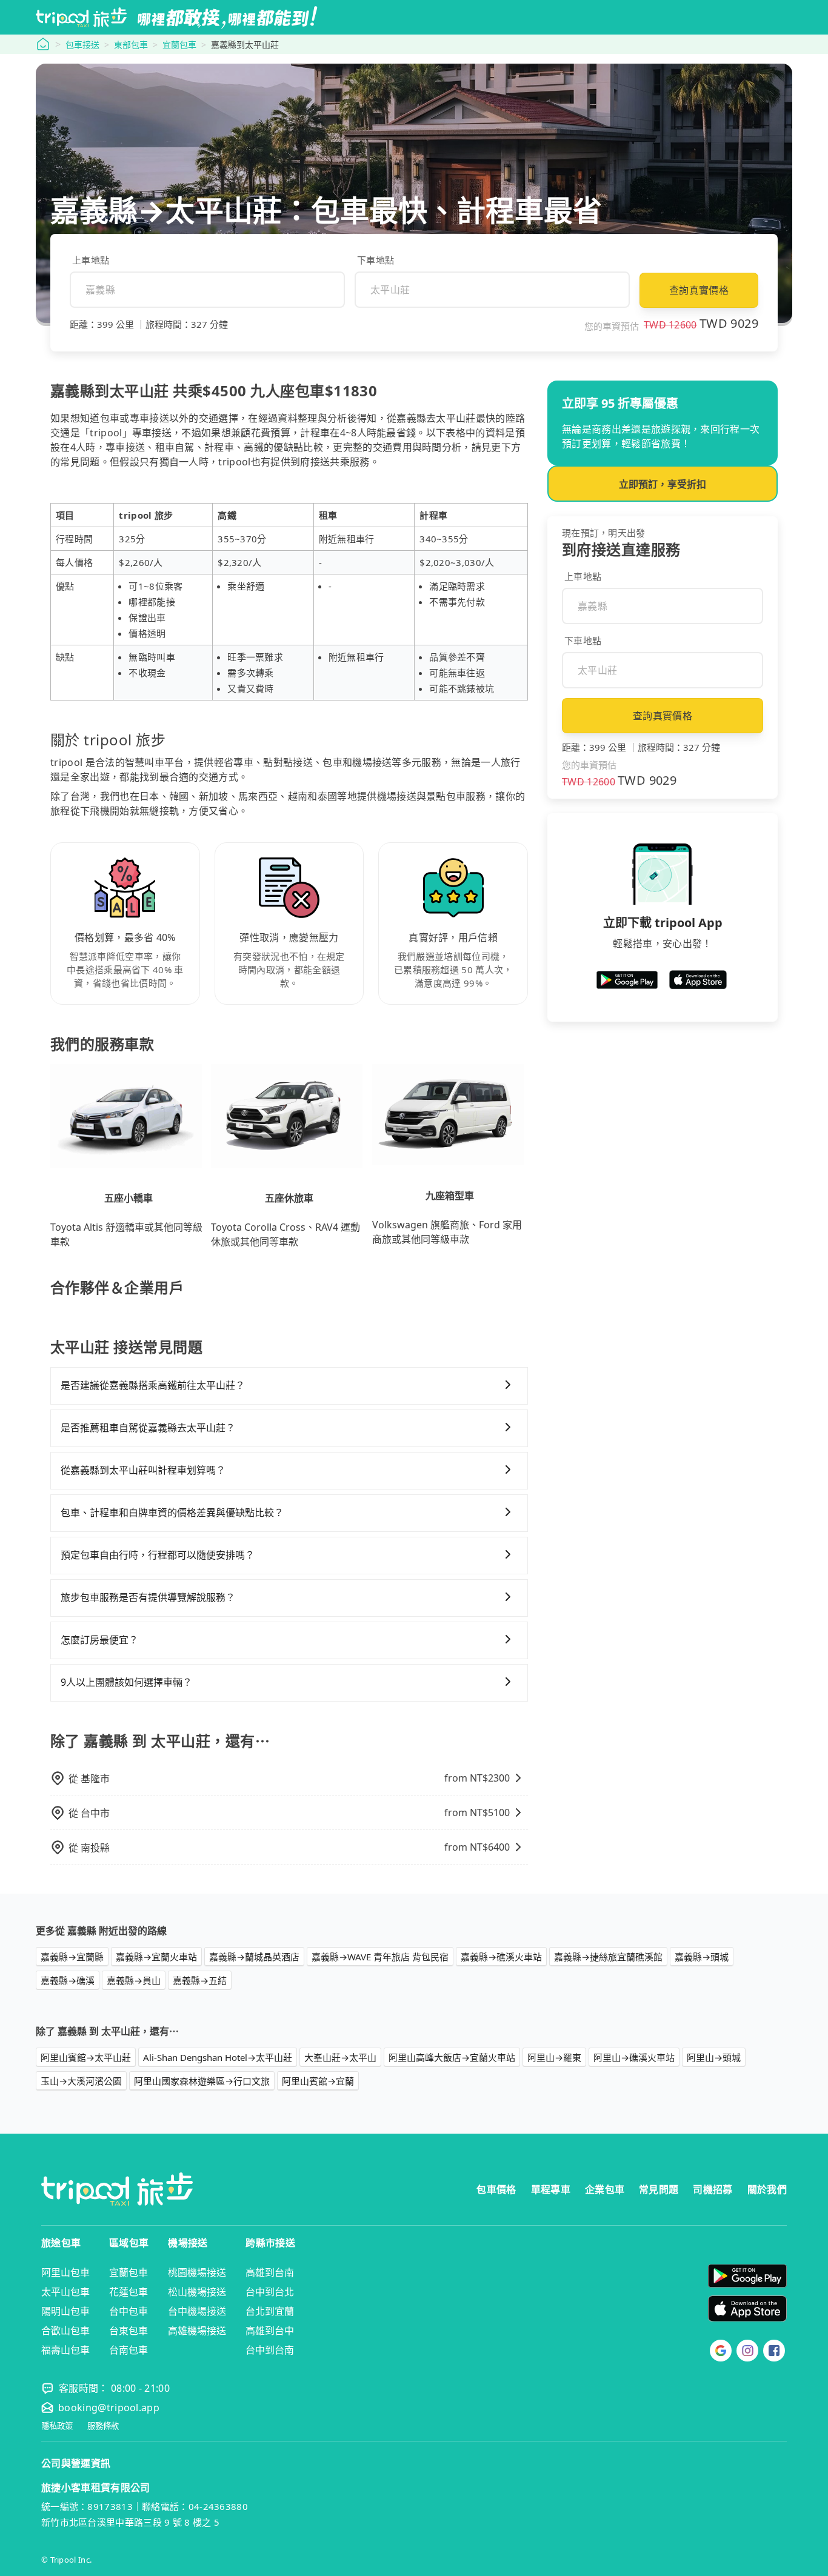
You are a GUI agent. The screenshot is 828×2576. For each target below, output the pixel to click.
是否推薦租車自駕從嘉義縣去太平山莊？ (148, 1428)
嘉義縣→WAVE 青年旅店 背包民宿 (380, 1957)
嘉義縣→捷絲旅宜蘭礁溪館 (608, 1957)
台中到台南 (270, 2350)
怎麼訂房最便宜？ (99, 1640)
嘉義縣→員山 (134, 1980)
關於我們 (767, 2189)
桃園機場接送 (197, 2272)
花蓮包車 (129, 2292)
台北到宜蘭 (270, 2311)
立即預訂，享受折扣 (663, 484)
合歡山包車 (65, 2331)
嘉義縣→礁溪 (68, 1980)
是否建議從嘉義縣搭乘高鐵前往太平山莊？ (153, 1385)
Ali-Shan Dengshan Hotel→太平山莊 (218, 2057)
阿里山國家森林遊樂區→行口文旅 (202, 2081)
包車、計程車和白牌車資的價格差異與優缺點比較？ (172, 1513)
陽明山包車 (65, 2311)
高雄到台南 (270, 2272)
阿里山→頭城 (714, 2057)
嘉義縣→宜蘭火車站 (156, 1957)
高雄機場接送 (197, 2331)
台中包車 (129, 2311)
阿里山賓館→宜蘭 (318, 2081)
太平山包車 (65, 2292)
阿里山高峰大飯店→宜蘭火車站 (452, 2057)
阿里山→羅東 (554, 2057)
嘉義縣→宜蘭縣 (72, 1957)
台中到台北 (270, 2292)
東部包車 (131, 45)
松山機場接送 (197, 2292)
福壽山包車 (65, 2350)
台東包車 (129, 2331)
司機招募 (713, 2189)
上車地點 (91, 260)
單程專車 (551, 2189)
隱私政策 (57, 2426)
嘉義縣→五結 (200, 1980)
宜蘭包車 (179, 45)
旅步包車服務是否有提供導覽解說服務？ (148, 1597)
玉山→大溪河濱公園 (81, 2081)
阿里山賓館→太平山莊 (86, 2057)
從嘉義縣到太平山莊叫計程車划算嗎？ (143, 1470)
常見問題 (659, 2189)
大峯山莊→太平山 (340, 2057)
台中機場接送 (197, 2311)
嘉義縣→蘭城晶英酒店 (254, 1957)
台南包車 (129, 2350)
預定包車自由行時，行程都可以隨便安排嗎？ (158, 1555)
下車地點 (376, 260)
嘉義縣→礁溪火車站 (501, 1957)
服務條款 (103, 2426)
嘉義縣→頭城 (702, 1957)
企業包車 (605, 2189)
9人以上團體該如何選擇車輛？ (126, 1682)
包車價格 (496, 2189)
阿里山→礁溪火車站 (634, 2057)
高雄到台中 (270, 2331)
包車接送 (82, 45)
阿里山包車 (65, 2272)
